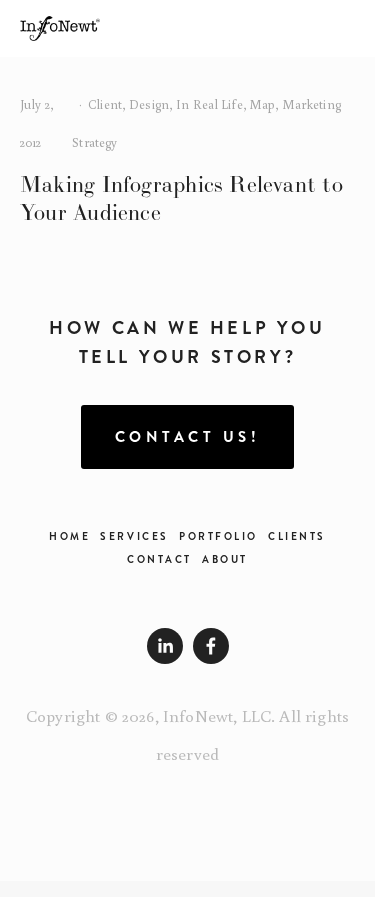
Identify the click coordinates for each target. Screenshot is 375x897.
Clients (297, 536)
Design (149, 104)
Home (69, 536)
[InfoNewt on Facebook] (211, 646)
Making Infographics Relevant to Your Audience (181, 198)
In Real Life (209, 104)
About (225, 559)
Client (105, 104)
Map (262, 104)
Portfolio (218, 536)
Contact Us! (188, 437)
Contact (159, 559)
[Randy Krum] (165, 646)
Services (134, 536)
